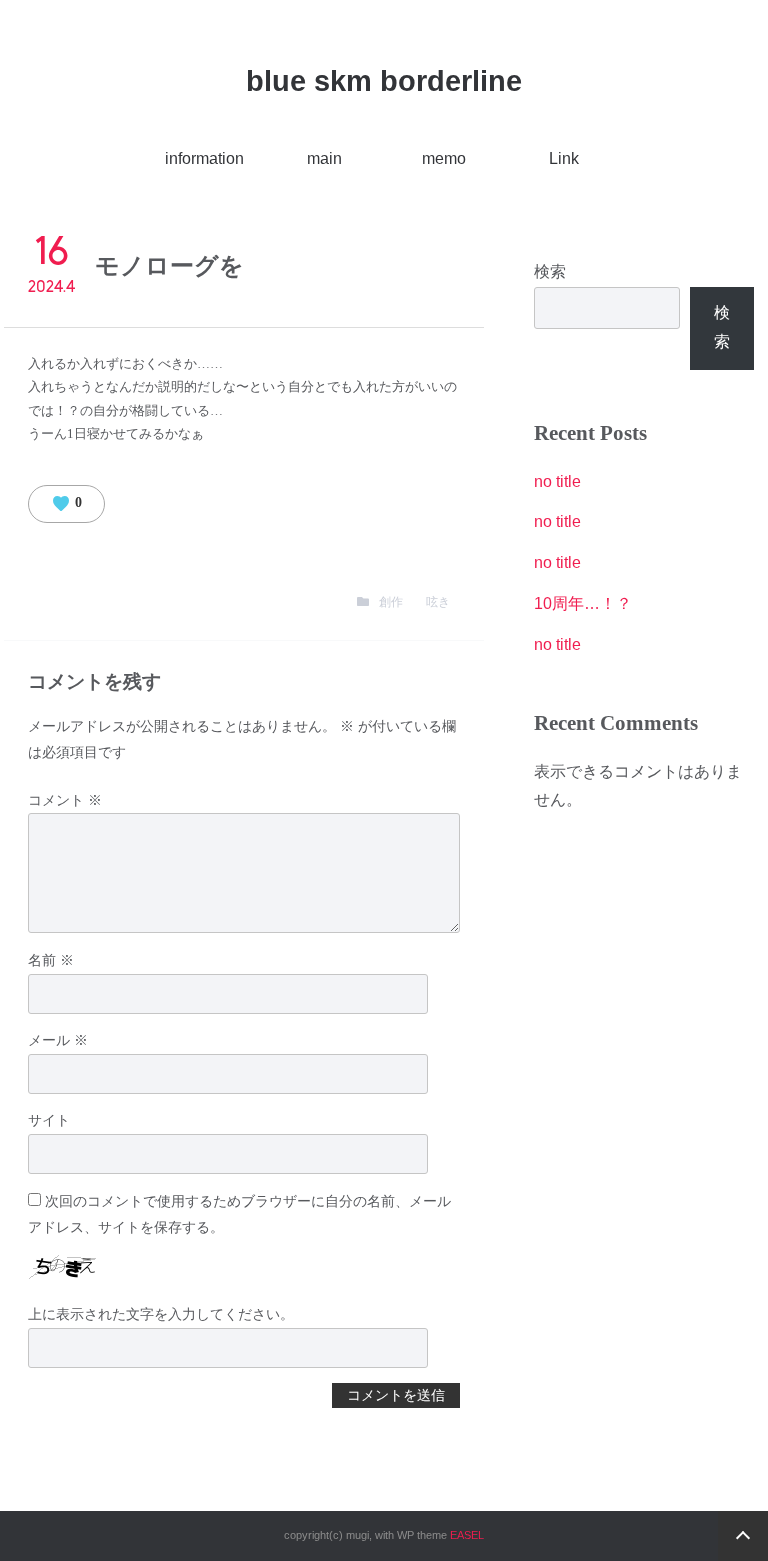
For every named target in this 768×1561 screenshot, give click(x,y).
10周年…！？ (583, 603)
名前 (51, 960)
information (204, 158)
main (324, 158)
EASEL (467, 1535)
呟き (438, 602)
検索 (550, 271)
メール (58, 1040)
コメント (65, 800)
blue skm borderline (384, 81)
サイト (49, 1120)
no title (557, 481)
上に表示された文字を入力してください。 (161, 1314)
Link (564, 158)
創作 (391, 602)
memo (444, 158)
